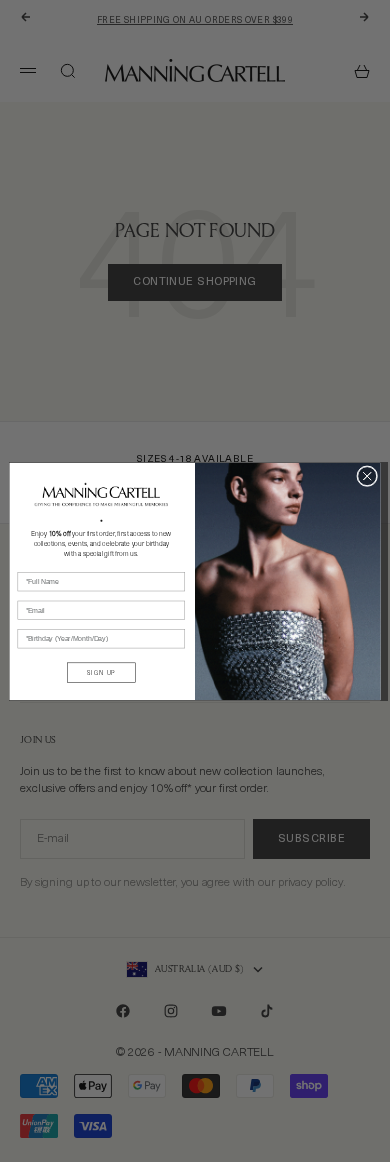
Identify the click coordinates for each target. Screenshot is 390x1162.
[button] (101, 494)
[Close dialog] (367, 475)
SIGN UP (101, 672)
